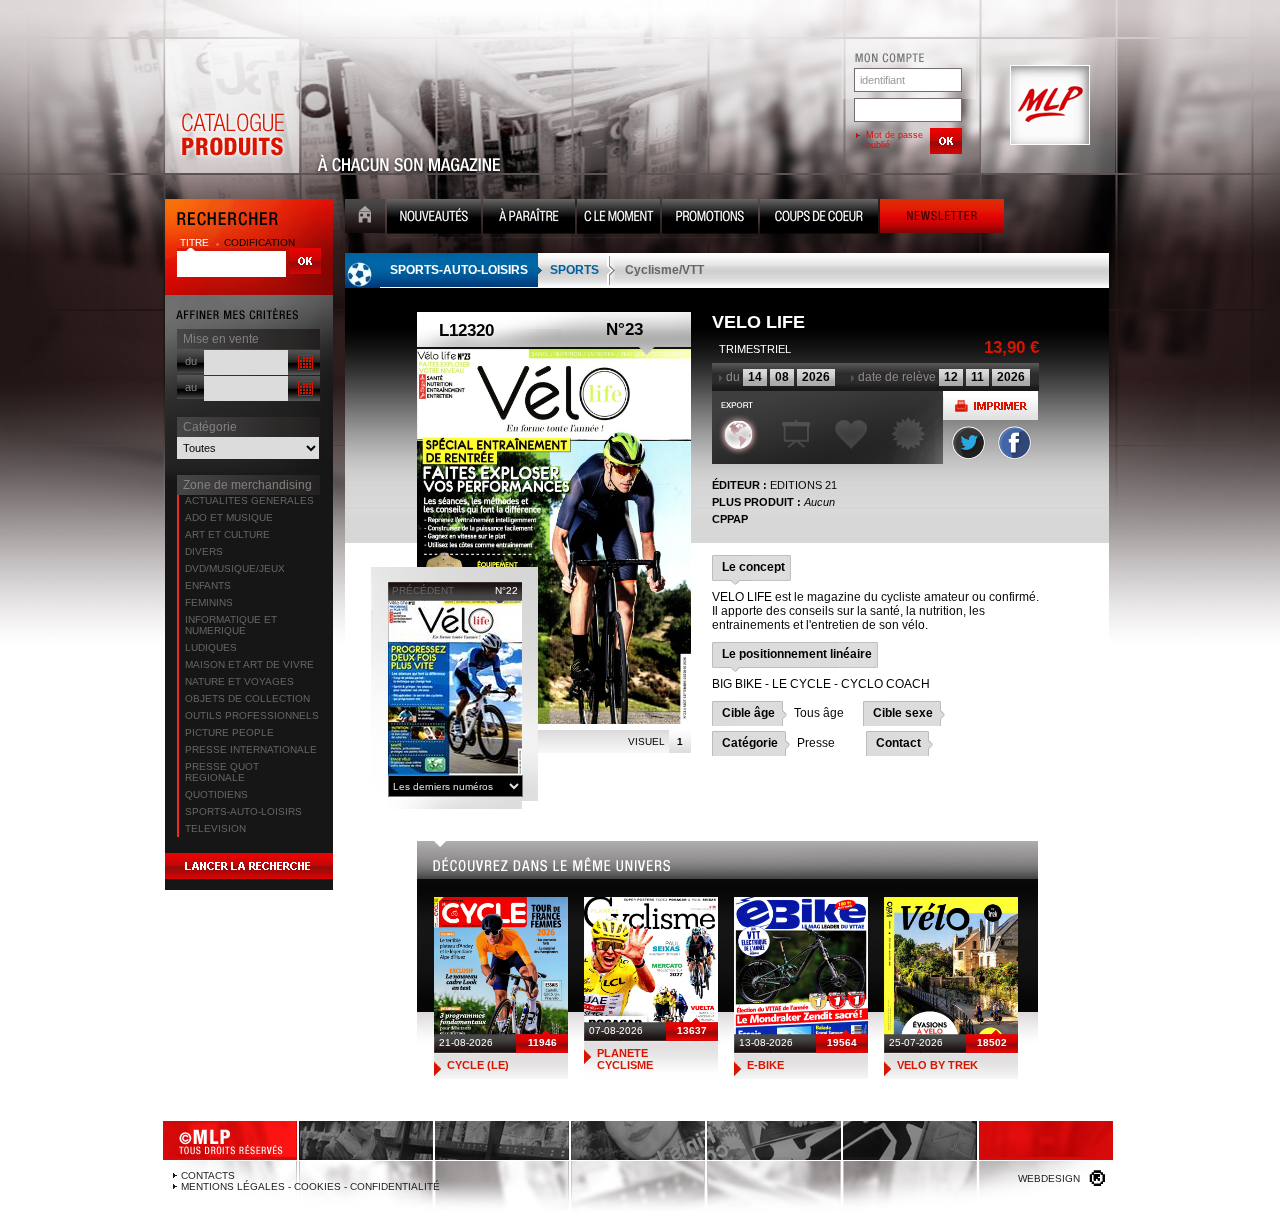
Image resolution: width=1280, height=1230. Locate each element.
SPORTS (574, 270)
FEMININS (209, 602)
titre (196, 242)
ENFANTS (208, 585)
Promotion (710, 218)
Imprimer (990, 405)
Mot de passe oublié (894, 140)
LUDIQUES (211, 647)
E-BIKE (765, 1065)
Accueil (365, 218)
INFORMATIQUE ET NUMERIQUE (231, 625)
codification (259, 242)
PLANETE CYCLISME (625, 1059)
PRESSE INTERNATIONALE (251, 749)
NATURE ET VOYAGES (239, 681)
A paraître (529, 218)
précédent (423, 590)
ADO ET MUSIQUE (229, 517)
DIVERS (204, 551)
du (191, 361)
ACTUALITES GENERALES (249, 500)
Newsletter (942, 218)
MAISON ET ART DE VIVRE (249, 664)
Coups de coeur (819, 218)
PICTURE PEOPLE (229, 732)
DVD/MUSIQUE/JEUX (235, 568)
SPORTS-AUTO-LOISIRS (243, 811)
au (191, 387)
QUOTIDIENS (216, 794)
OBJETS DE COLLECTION (247, 698)
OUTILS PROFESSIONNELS (252, 715)
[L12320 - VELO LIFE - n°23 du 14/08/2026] (554, 536)
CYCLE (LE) (478, 1065)
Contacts (208, 1175)
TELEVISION (215, 828)
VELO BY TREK (937, 1065)
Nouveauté (434, 218)
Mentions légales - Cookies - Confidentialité (310, 1186)
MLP (1048, 106)
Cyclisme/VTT (664, 270)
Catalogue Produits (232, 106)
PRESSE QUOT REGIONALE (222, 772)
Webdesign (1049, 1178)
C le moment (618, 218)
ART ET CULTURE (227, 534)
